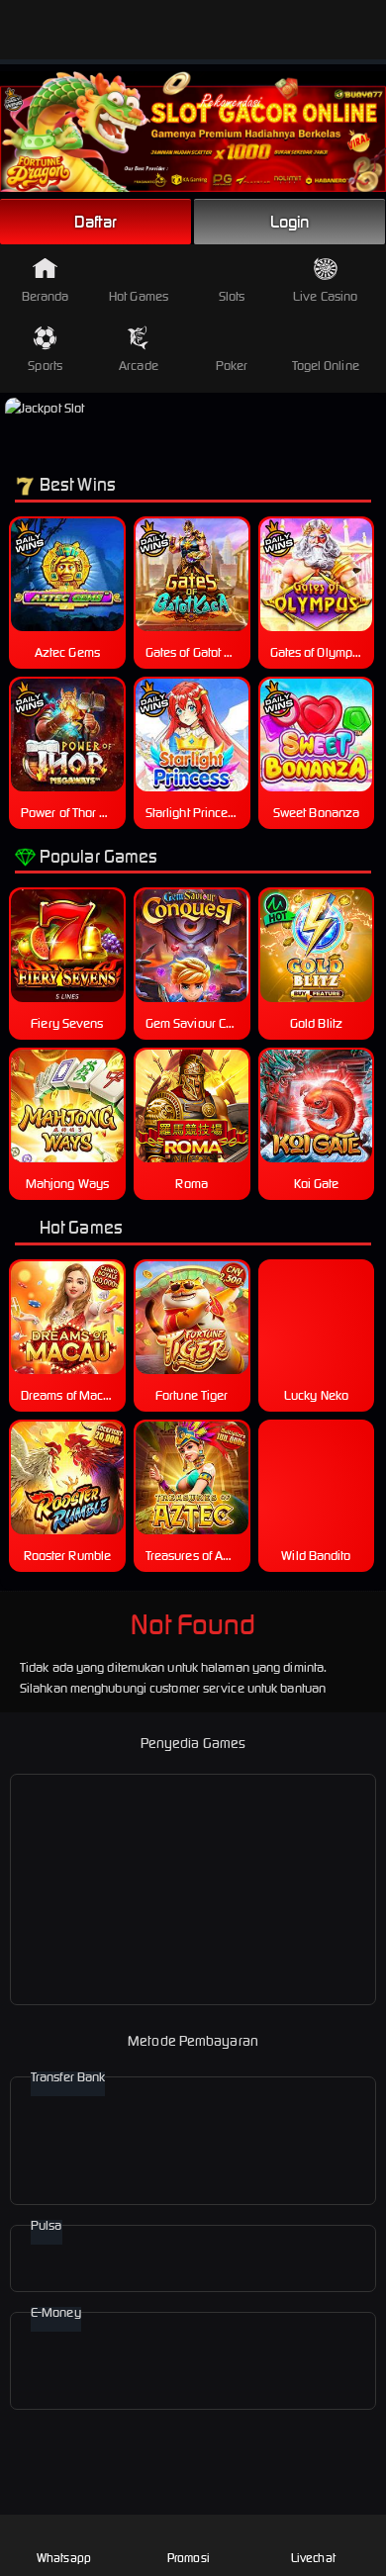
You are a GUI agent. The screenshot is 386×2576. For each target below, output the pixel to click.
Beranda (46, 296)
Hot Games (139, 296)
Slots (232, 296)
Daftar (96, 222)
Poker (232, 366)
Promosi (189, 2558)
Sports (45, 366)
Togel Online (326, 366)
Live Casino (325, 296)
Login (290, 222)
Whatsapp (64, 2558)
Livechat (313, 2558)
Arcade (139, 366)
